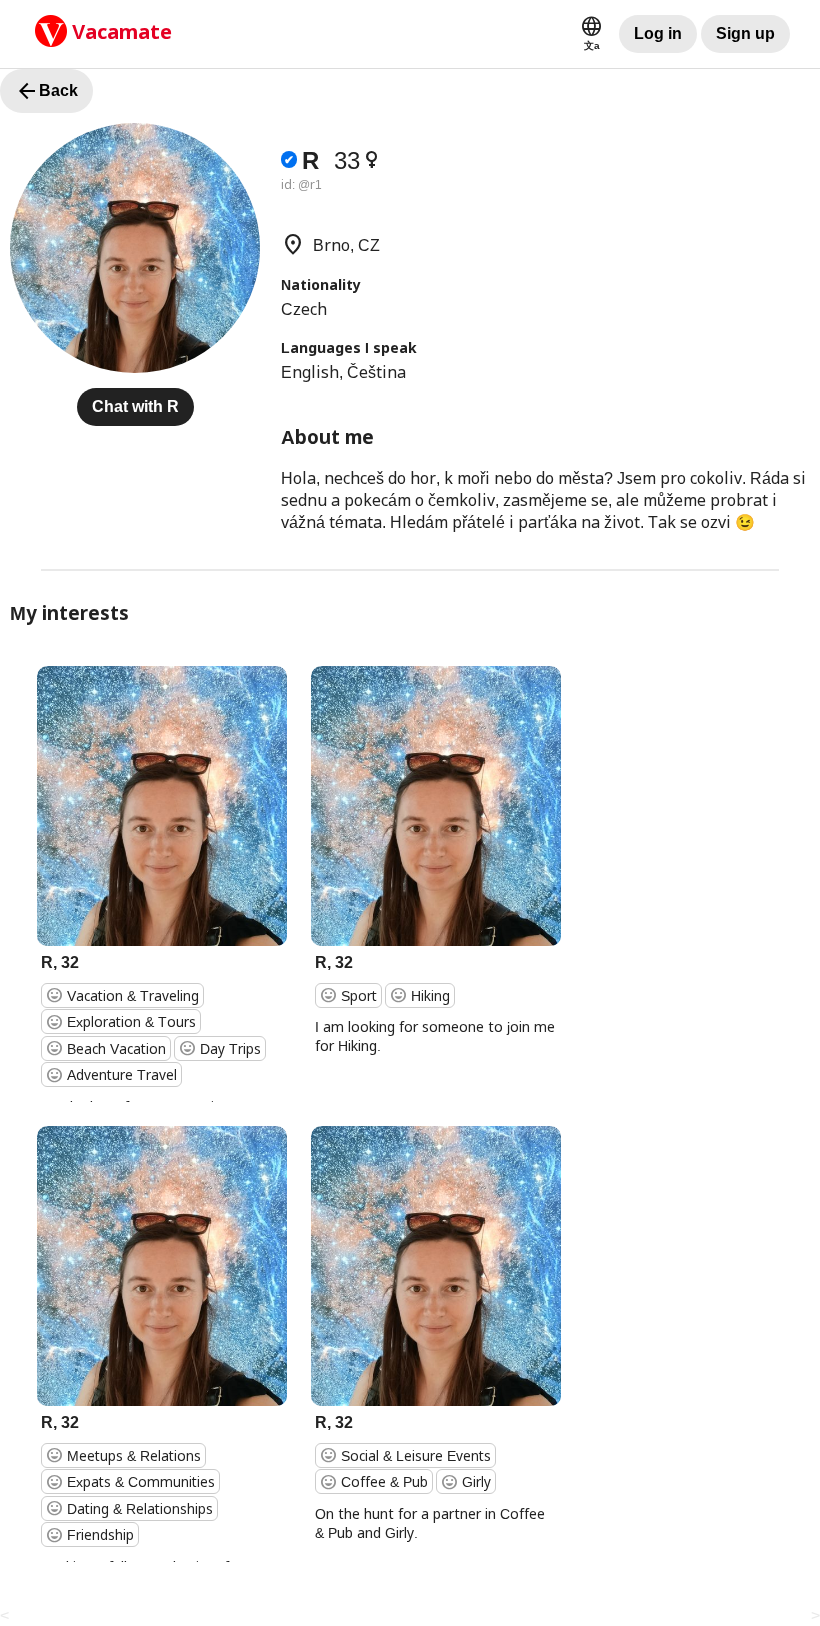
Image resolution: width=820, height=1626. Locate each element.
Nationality (321, 284)
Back (46, 91)
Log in (658, 33)
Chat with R (135, 406)
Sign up (745, 33)
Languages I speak (349, 347)
